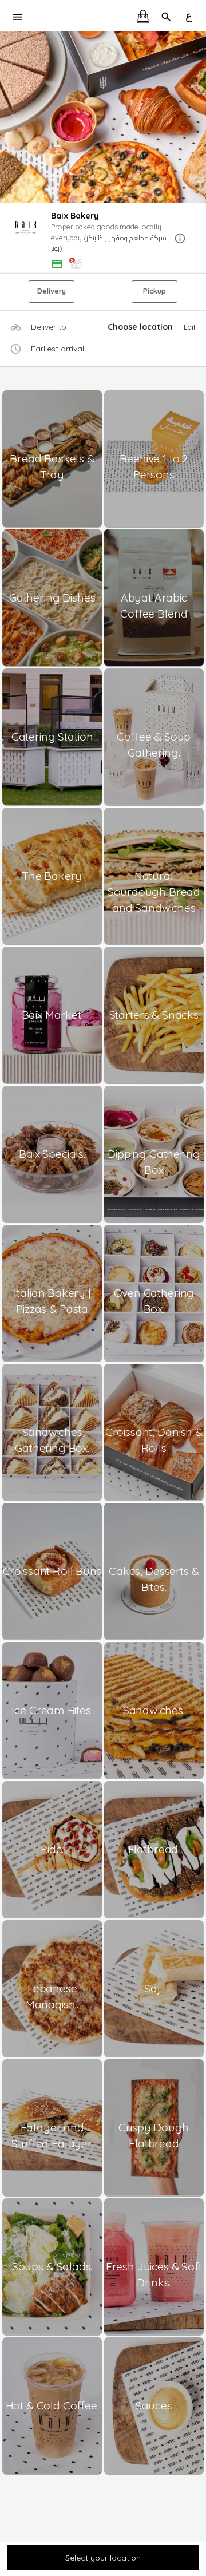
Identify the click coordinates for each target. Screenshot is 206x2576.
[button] (103, 239)
